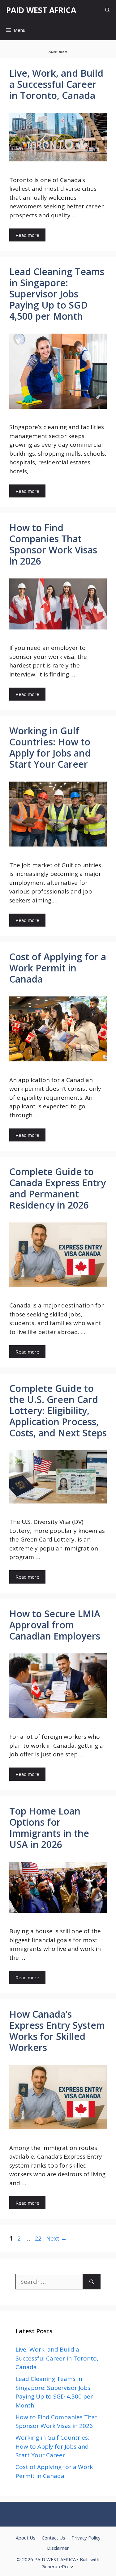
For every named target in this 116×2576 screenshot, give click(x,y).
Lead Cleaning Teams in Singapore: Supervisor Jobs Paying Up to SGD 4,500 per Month (57, 294)
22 (39, 2238)
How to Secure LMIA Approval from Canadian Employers (55, 1625)
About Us (26, 2538)
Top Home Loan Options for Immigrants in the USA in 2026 (49, 1828)
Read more (27, 235)
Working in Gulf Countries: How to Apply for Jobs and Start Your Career (50, 747)
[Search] (92, 2282)
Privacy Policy (86, 2538)
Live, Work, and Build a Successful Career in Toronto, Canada (56, 84)
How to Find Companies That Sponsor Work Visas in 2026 (53, 544)
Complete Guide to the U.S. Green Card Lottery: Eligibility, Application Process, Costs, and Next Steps (58, 1411)
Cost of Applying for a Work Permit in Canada (58, 968)
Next (56, 2238)
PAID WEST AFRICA (41, 10)
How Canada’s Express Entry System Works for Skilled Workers (57, 2031)
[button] (107, 10)
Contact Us (54, 2538)
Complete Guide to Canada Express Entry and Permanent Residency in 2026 (58, 1188)
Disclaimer (58, 2548)
